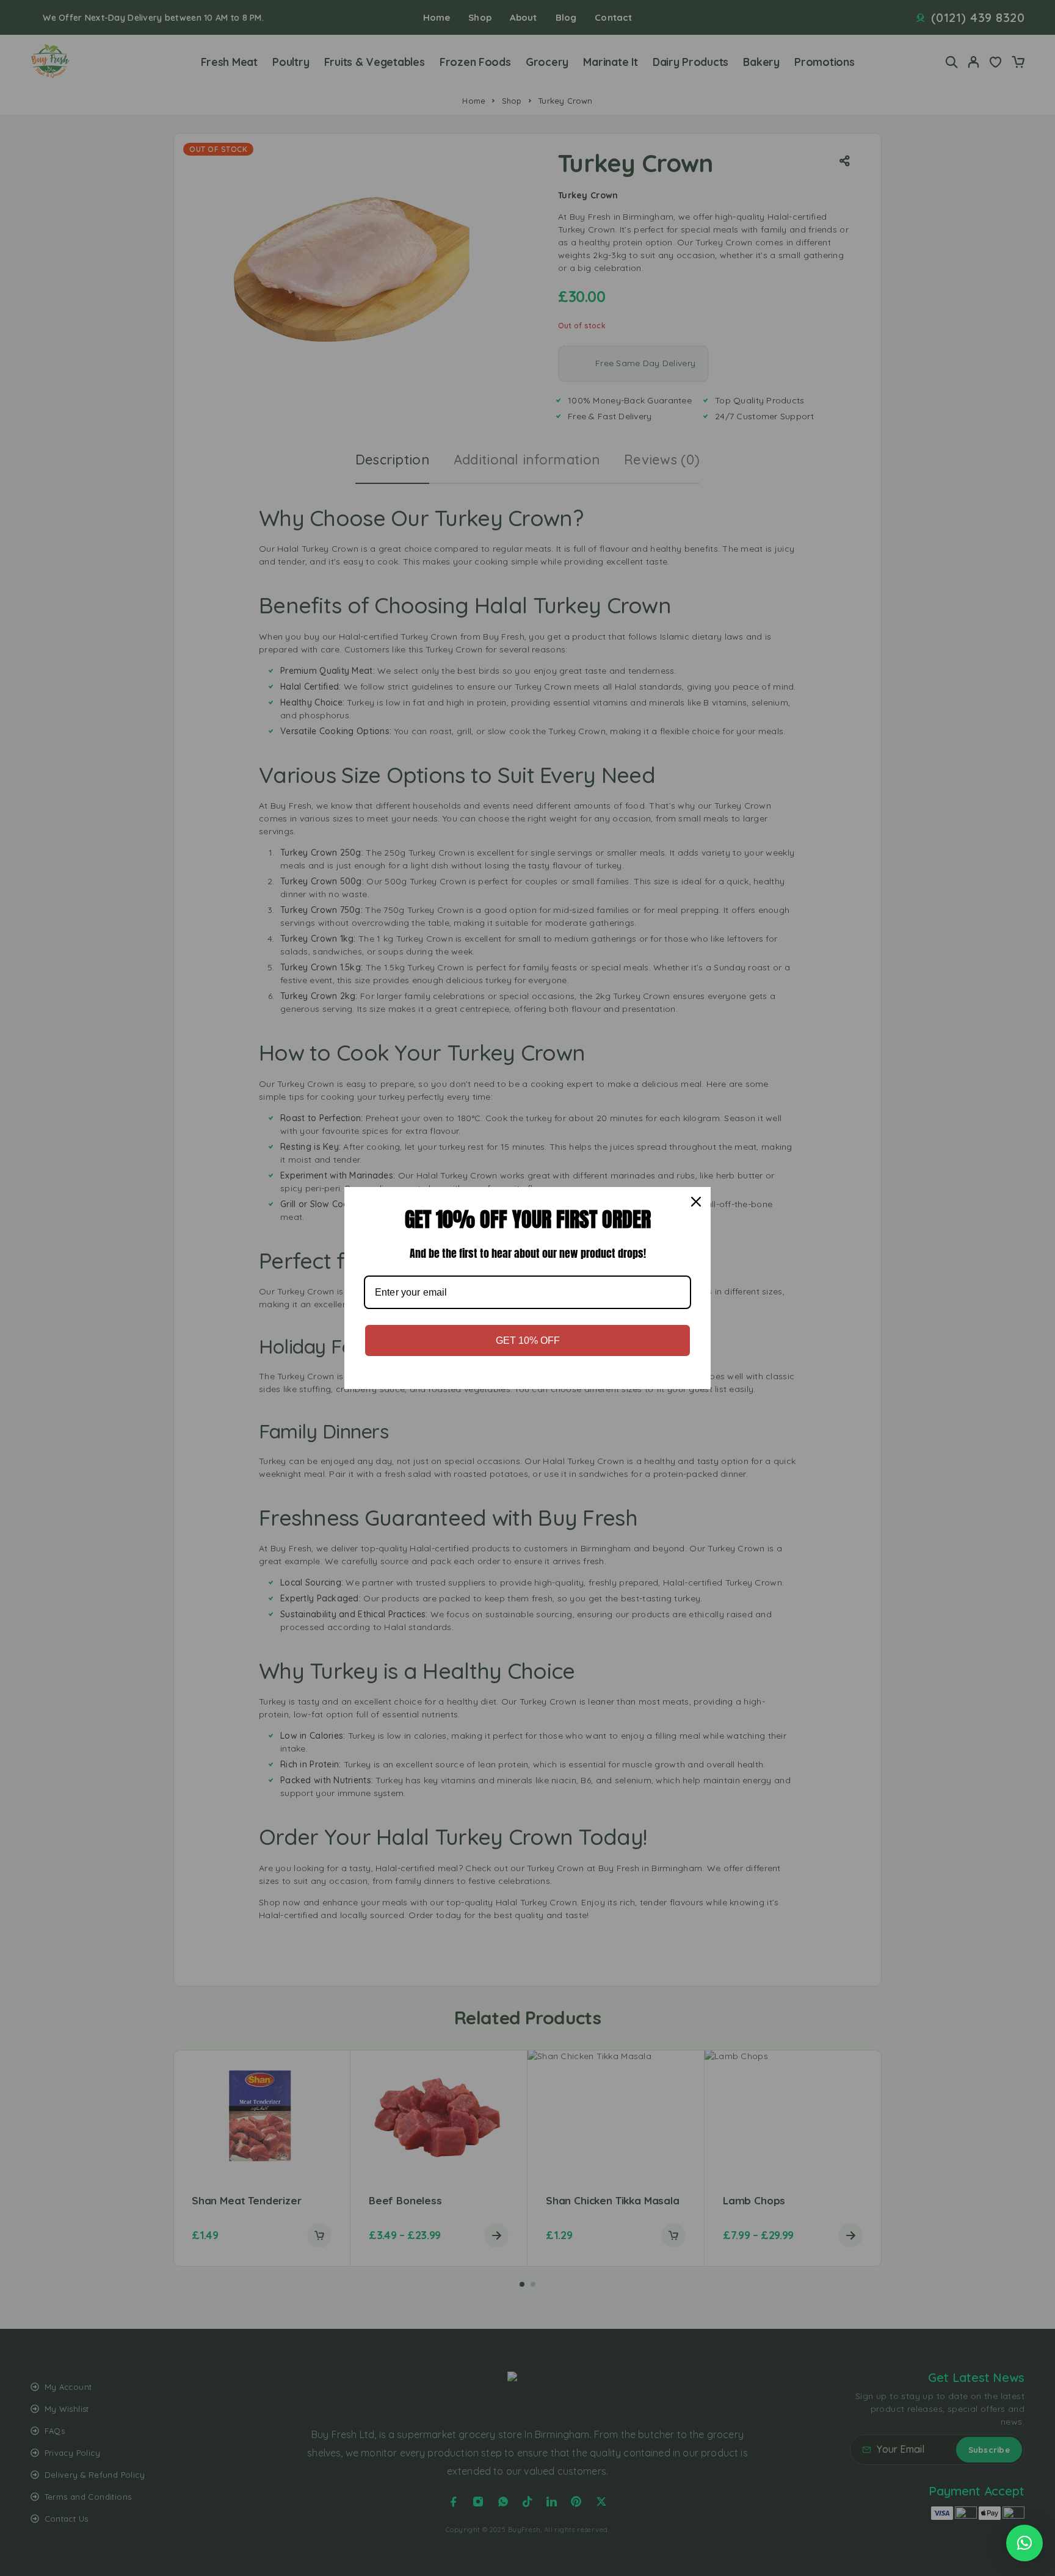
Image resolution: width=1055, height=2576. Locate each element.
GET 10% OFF (528, 1340)
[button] (1024, 2543)
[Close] (696, 1202)
